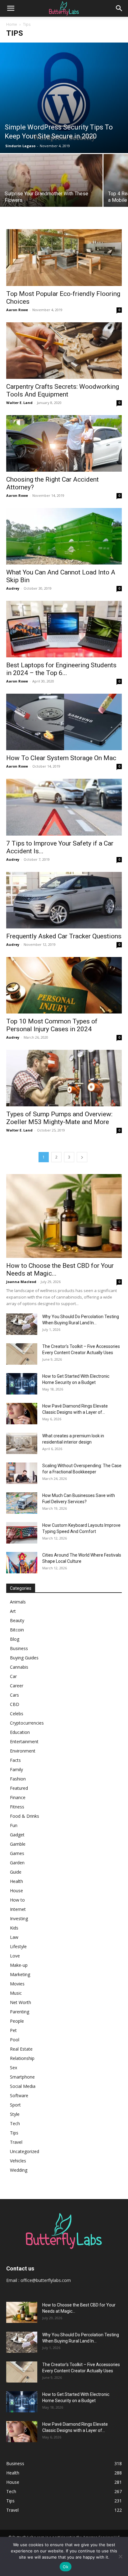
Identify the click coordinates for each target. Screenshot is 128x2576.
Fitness (17, 1807)
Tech (15, 2123)
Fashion (18, 1779)
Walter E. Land (19, 403)
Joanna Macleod (21, 1282)
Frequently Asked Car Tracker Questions (64, 936)
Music (16, 1993)
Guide (16, 1872)
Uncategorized (25, 2151)
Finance (18, 1797)
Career (17, 1686)
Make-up (19, 1965)
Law (14, 1937)
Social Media (23, 2086)
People (17, 2021)
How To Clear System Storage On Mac (61, 758)
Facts (15, 1760)
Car (13, 1676)
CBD (15, 1704)
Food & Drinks (25, 1816)
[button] (11, 8)
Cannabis (19, 1667)
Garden (17, 1863)
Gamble (18, 1844)
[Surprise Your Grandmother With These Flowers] (51, 192)
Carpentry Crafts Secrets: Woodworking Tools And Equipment (63, 390)
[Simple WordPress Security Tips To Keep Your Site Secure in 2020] (64, 98)
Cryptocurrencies (27, 1723)
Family (16, 1769)
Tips (14, 2133)
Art (13, 1611)
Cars (14, 1695)
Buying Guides (24, 1658)
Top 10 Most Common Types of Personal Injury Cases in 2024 (52, 1025)
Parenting (20, 2012)
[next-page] (82, 1157)
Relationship (22, 2058)
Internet (18, 1909)
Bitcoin (17, 1630)
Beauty (17, 1620)
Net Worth (21, 2002)
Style (15, 2114)
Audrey (13, 588)
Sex (14, 2068)
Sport (15, 2105)
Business (19, 1648)
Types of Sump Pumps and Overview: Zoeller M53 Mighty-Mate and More (59, 1118)
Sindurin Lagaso (20, 146)
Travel (16, 2142)
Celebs (17, 1714)
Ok (66, 2567)
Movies (17, 1984)
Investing (19, 1918)
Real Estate (21, 2049)
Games (17, 1853)
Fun (14, 1825)
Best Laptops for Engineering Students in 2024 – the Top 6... (61, 669)
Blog (15, 1639)
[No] (120, 2556)
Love (15, 1956)
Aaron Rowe (17, 310)
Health (16, 1881)
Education (20, 1732)
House (16, 1891)
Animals (18, 1602)
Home (12, 24)
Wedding (19, 2170)
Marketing (20, 1974)
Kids (14, 1928)
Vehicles (18, 2161)
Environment (23, 1751)
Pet (13, 2030)
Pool (15, 2040)
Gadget (17, 1835)
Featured (19, 1788)
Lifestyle (18, 1946)
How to (17, 1900)
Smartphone (22, 2077)
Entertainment (24, 1742)
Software (19, 2095)
